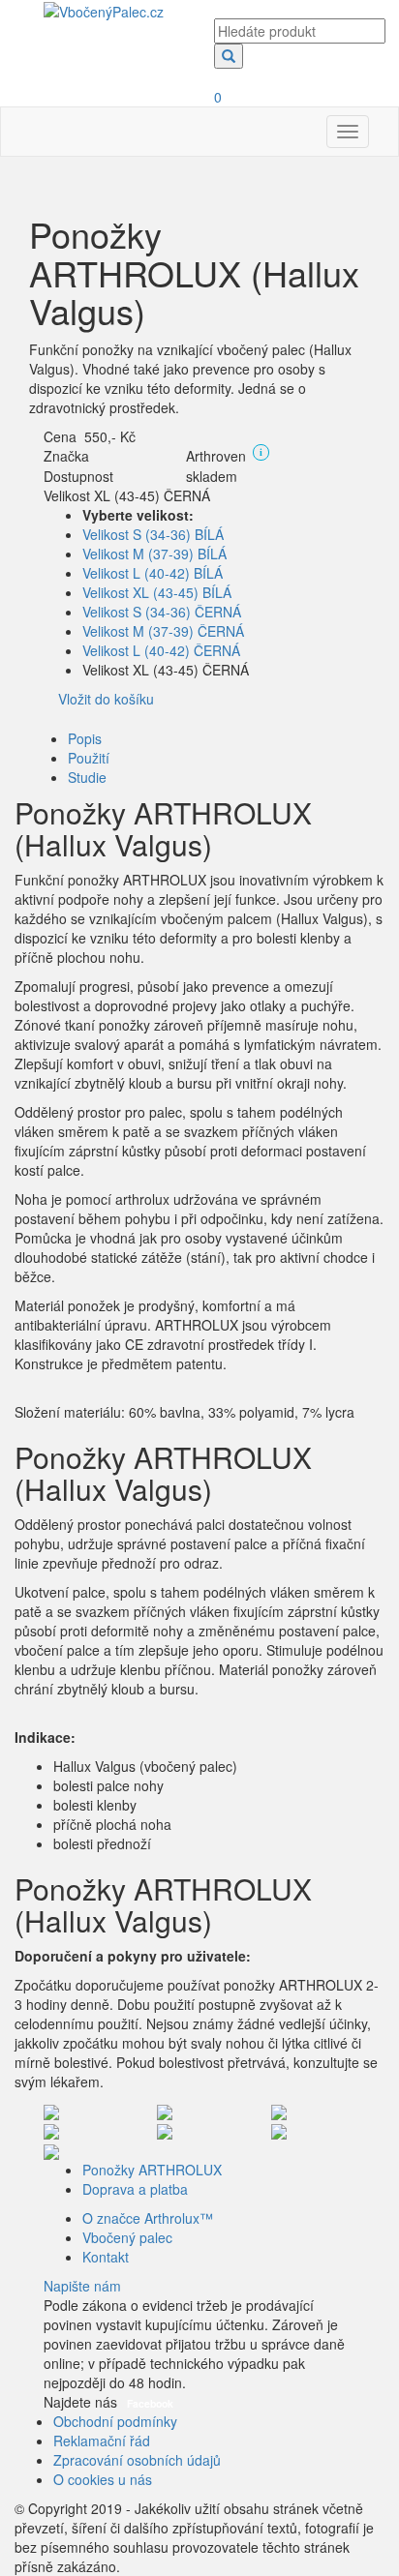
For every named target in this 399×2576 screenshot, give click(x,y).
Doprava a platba (135, 2189)
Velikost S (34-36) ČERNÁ (162, 612)
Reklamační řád (102, 2441)
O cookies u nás (103, 2479)
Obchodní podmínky (115, 2421)
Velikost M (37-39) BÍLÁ (154, 554)
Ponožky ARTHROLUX (152, 2170)
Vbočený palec (127, 2237)
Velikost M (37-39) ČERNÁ (163, 631)
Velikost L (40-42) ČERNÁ (161, 650)
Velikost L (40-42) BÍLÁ (153, 573)
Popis (85, 738)
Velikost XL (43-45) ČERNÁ (127, 495)
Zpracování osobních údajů (137, 2460)
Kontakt (106, 2257)
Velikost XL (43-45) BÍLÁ (157, 592)
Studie (87, 777)
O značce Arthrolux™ (148, 2218)
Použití (89, 758)
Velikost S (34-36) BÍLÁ (153, 534)
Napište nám (82, 2286)
